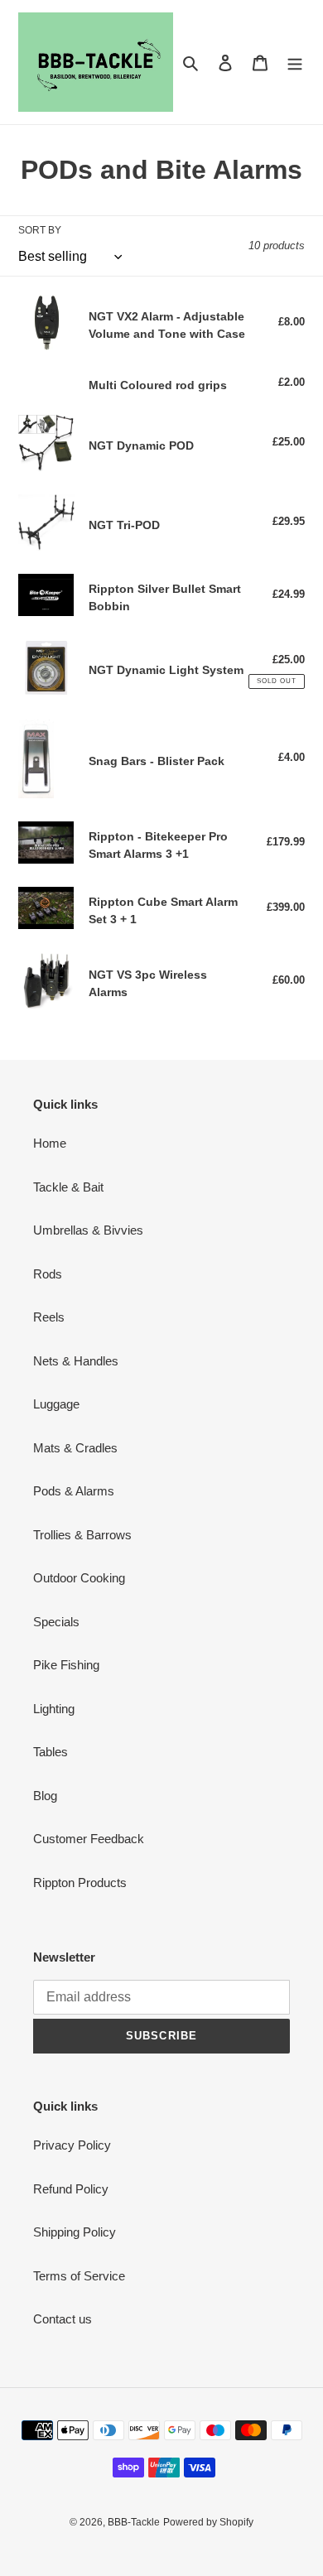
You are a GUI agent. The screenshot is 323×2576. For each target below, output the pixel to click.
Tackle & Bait (68, 1187)
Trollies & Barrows (82, 1535)
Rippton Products (80, 1883)
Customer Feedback (89, 1839)
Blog (45, 1796)
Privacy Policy (72, 2145)
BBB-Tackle (134, 2522)
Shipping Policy (75, 2232)
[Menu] (295, 63)
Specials (56, 1622)
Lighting (54, 1709)
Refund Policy (71, 2189)
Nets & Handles (76, 1361)
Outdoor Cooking (79, 1578)
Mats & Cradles (75, 1448)
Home (50, 1143)
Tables (51, 1752)
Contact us (63, 2319)
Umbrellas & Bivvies (88, 1230)
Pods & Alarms (74, 1491)
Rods (48, 1274)
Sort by (40, 230)
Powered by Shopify (208, 2522)
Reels (49, 1317)
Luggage (56, 1404)
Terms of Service (79, 2276)
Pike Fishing (66, 1665)
